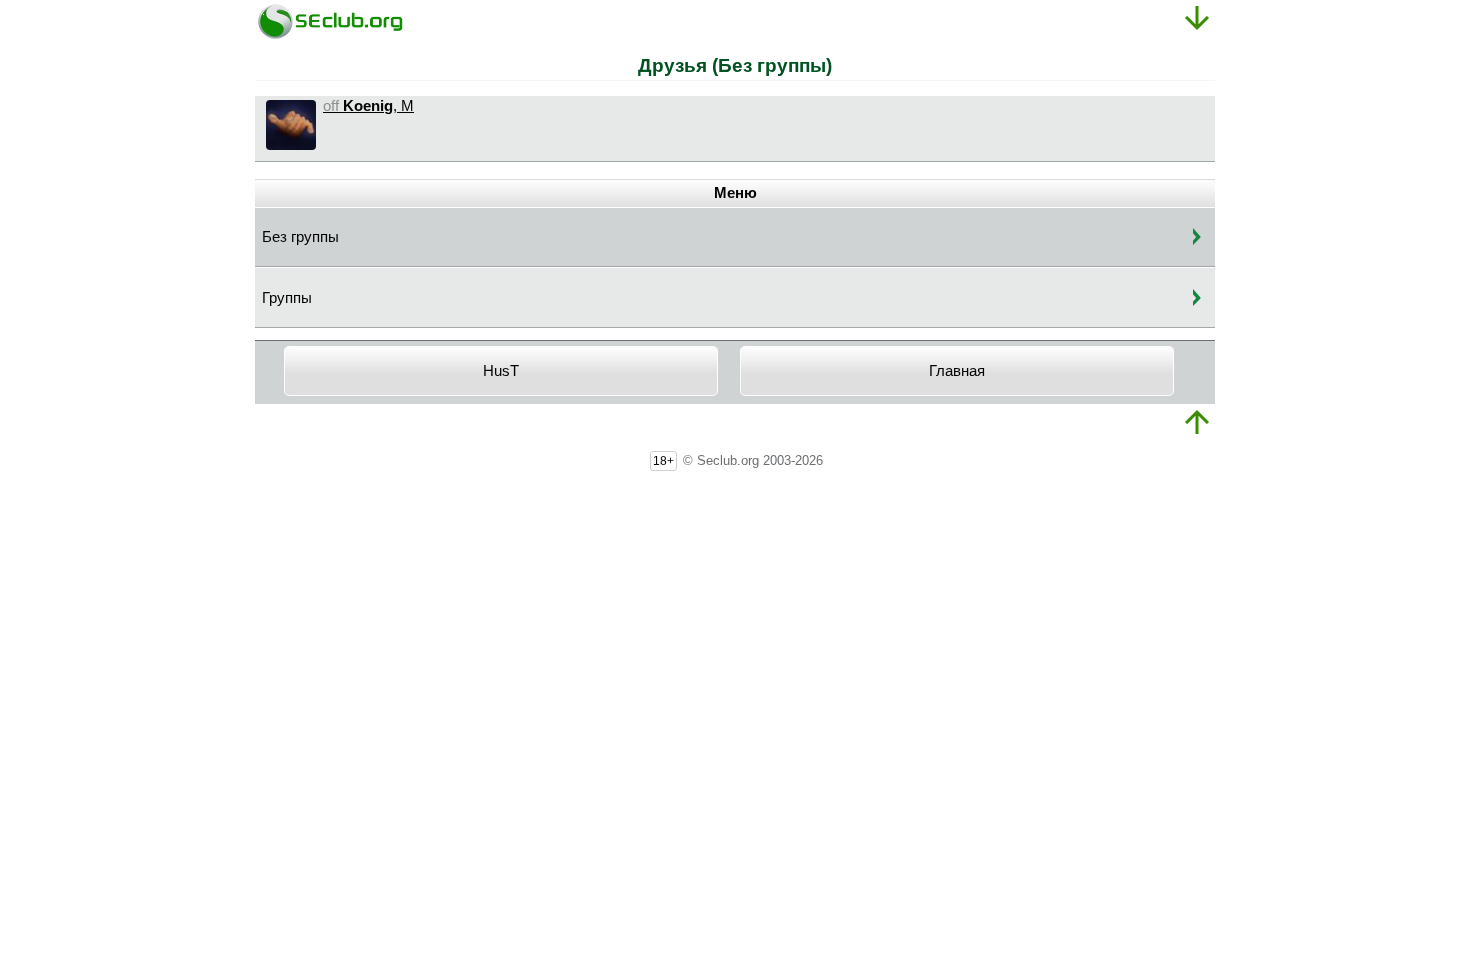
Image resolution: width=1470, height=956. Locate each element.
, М (368, 106)
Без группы (300, 237)
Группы (287, 298)
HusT (501, 371)
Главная (957, 371)
